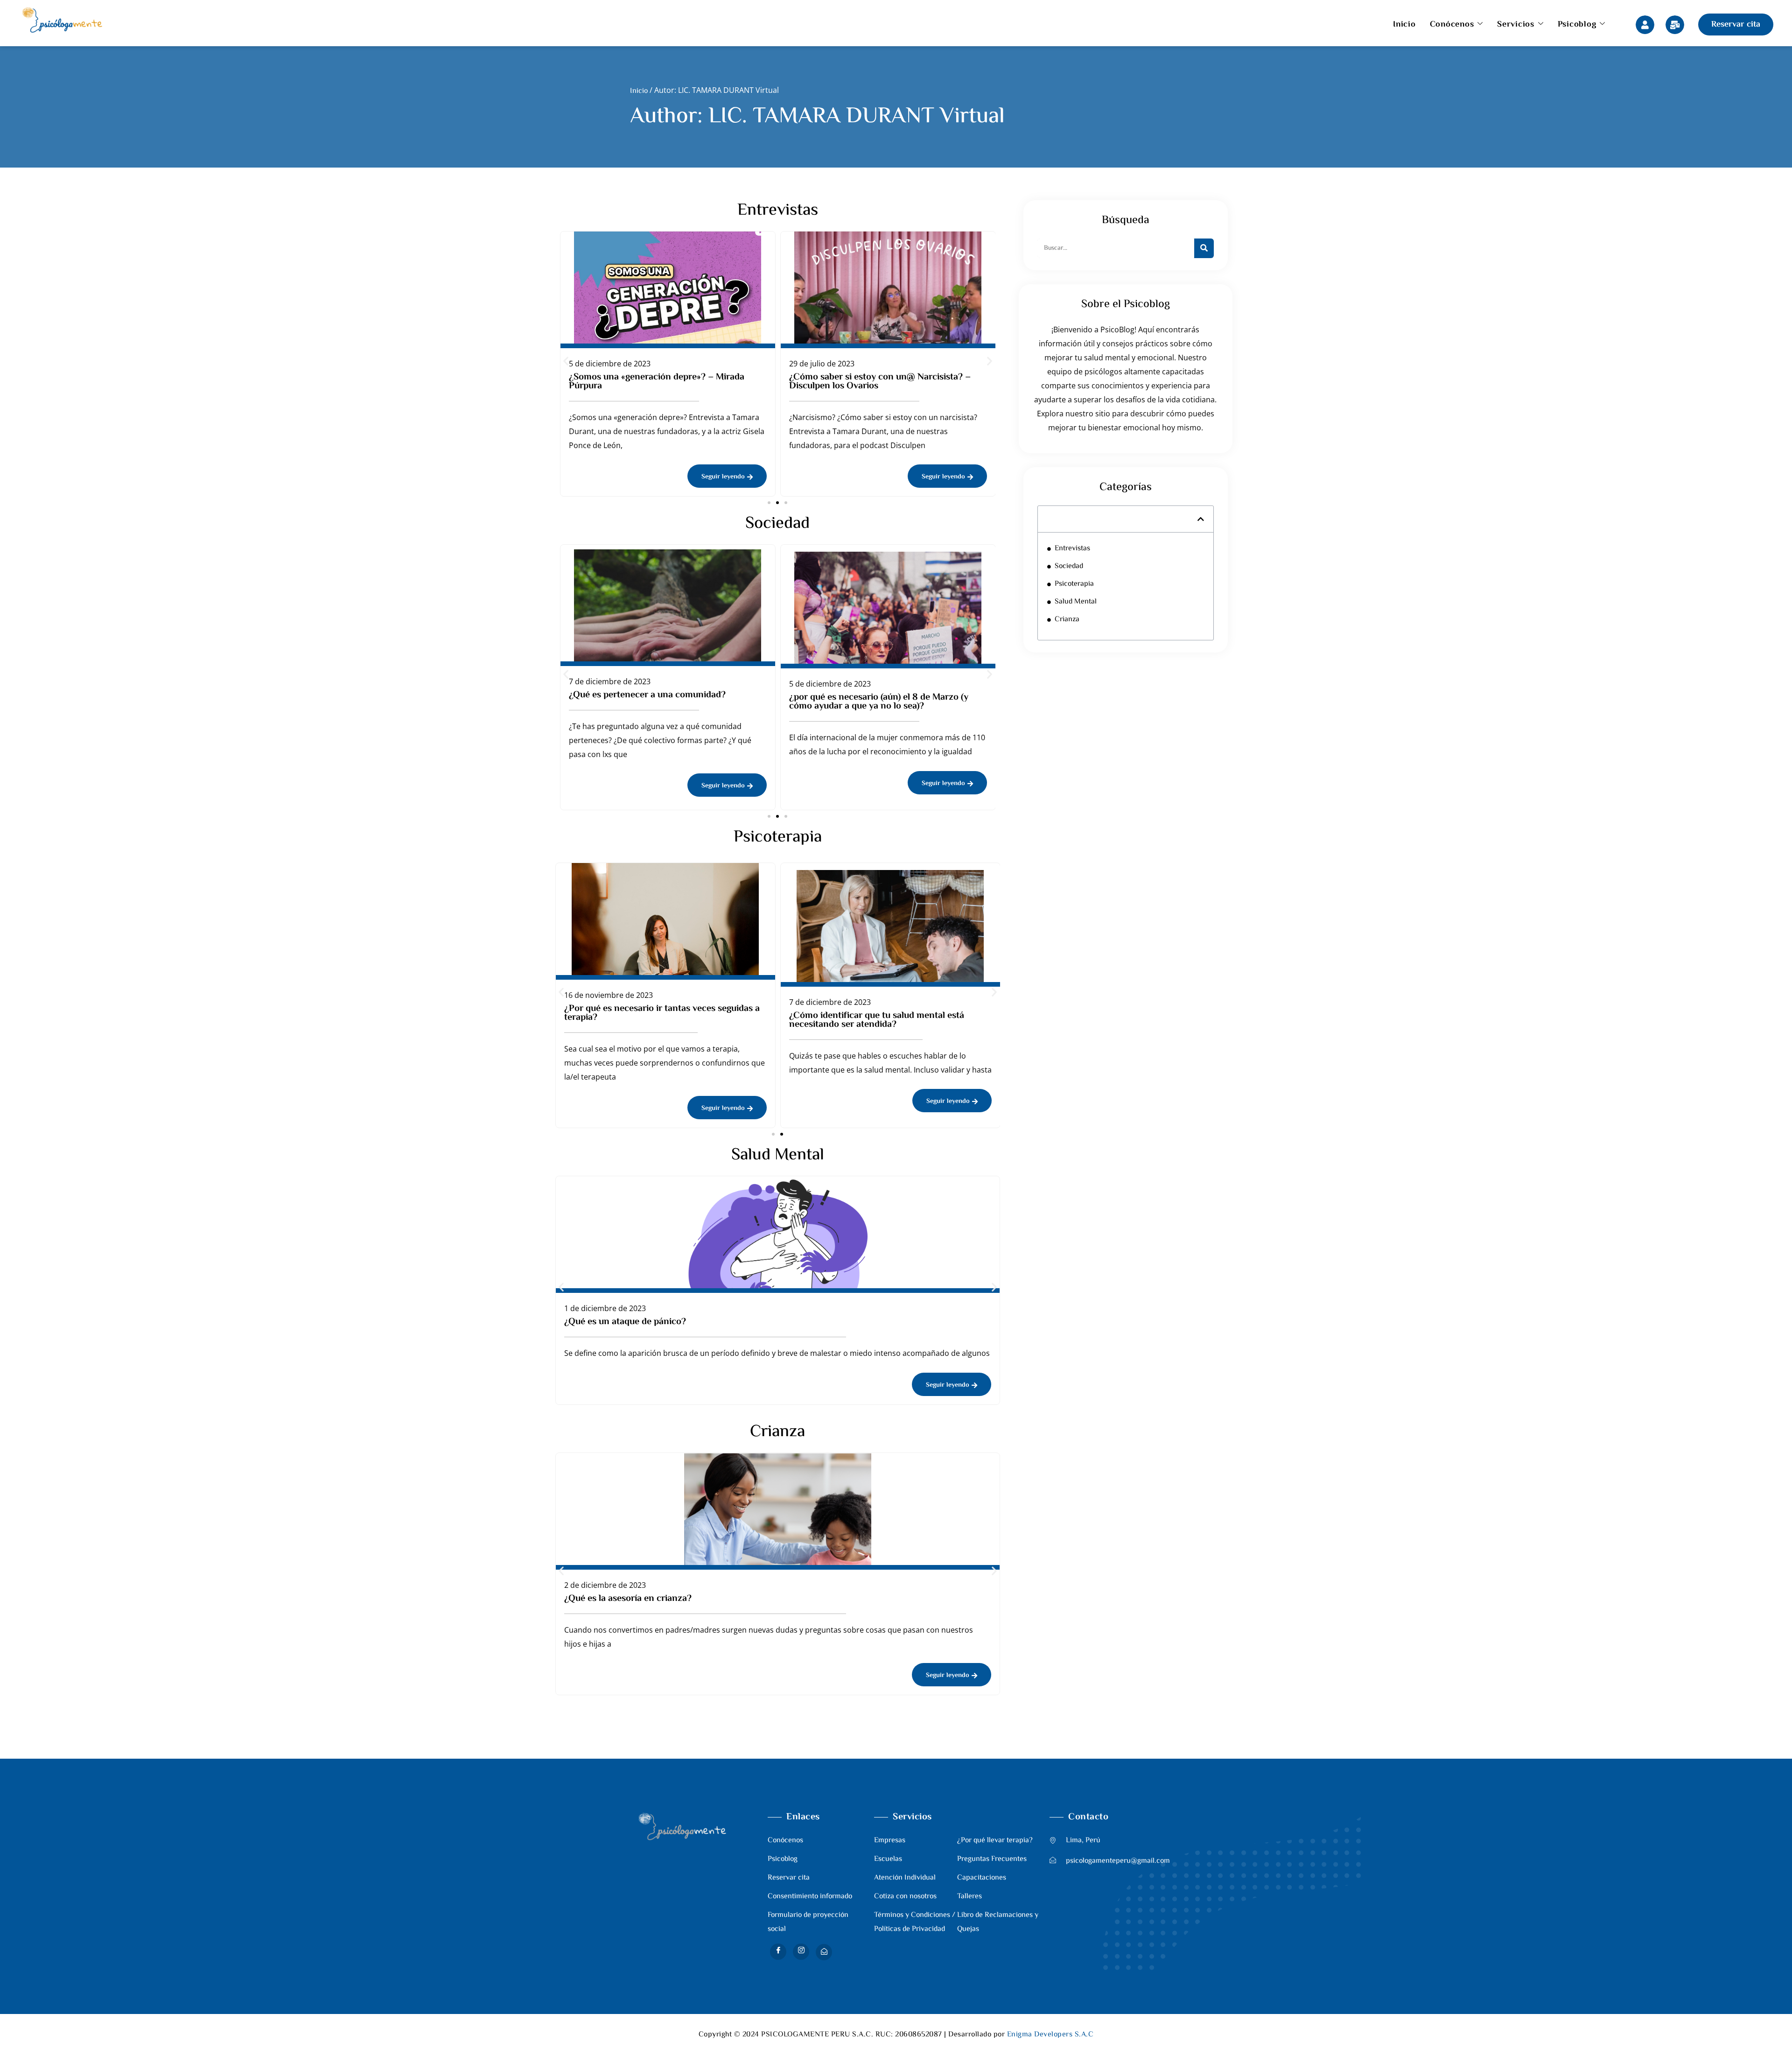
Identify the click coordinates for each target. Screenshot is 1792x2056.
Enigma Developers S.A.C (1050, 2035)
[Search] (1204, 248)
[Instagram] (801, 1952)
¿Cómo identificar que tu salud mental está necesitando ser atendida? (877, 1020)
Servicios (1516, 25)
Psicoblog (1577, 25)
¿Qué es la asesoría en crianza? (628, 1599)
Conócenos (1452, 25)
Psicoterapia (1074, 584)
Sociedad (1069, 566)
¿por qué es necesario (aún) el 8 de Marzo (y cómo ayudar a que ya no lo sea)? (879, 702)
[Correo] (824, 1952)
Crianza (1067, 620)
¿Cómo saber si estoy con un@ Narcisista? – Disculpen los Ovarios (880, 382)
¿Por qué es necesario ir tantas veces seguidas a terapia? (662, 1013)
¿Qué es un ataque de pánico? (625, 1322)
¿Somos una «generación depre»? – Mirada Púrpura (657, 382)
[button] (566, 361)
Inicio (1404, 25)
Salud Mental (1076, 602)
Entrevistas (1072, 549)
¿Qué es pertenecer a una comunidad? (647, 695)
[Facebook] (778, 1952)
